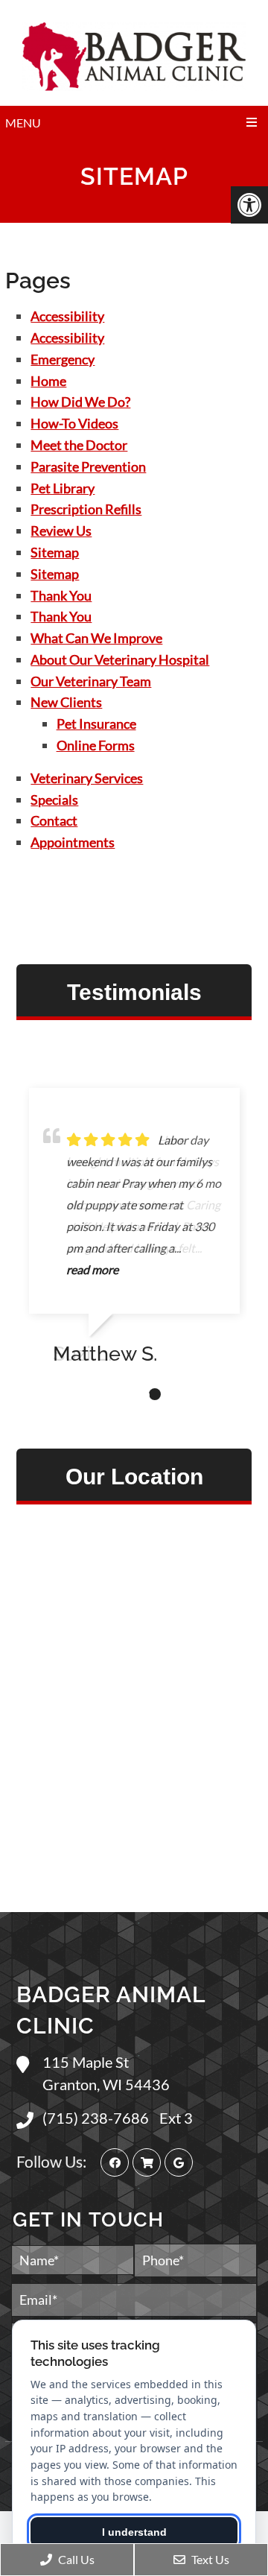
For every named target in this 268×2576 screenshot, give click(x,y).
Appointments (73, 842)
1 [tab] (110, 1394)
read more (92, 1269)
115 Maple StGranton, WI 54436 (106, 2073)
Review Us (61, 531)
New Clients (66, 702)
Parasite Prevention (88, 466)
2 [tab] (133, 1394)
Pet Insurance (96, 724)
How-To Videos (74, 423)
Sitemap (55, 552)
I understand (134, 2532)
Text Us (209, 2559)
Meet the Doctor (79, 445)
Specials (54, 800)
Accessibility (67, 316)
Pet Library (63, 488)
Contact (54, 820)
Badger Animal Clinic (111, 2010)
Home (48, 381)
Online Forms (96, 745)
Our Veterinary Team (91, 681)
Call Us (75, 2559)
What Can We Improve (96, 638)
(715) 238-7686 (97, 2118)
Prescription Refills (86, 509)
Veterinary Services (87, 778)
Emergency (63, 359)
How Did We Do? (80, 402)
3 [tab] (155, 1394)
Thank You (61, 595)
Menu (23, 123)
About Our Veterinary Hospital (120, 659)
